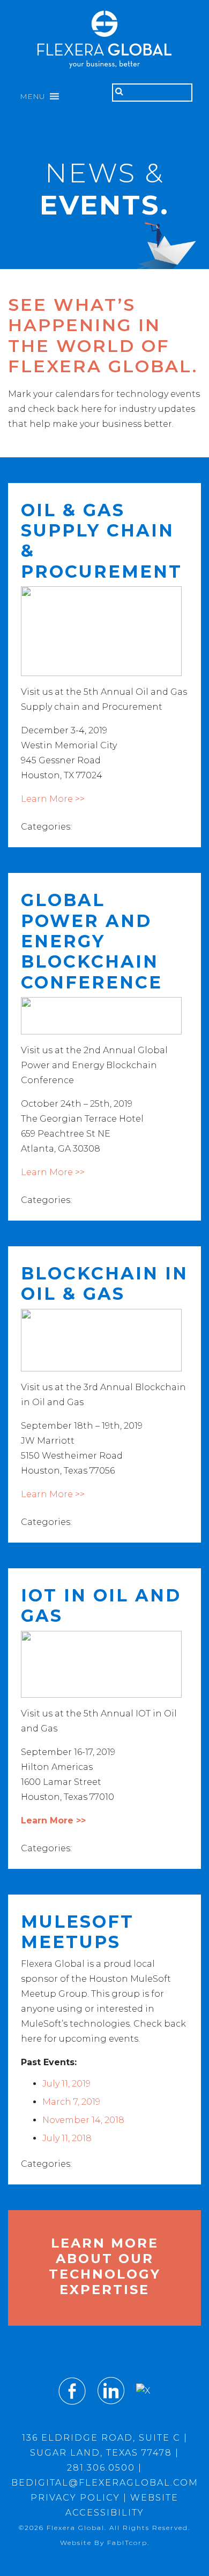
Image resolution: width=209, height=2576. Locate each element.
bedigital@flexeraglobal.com (105, 2483)
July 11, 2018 (67, 2138)
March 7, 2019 (71, 2102)
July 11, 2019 (66, 2084)
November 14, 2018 (83, 2120)
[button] (32, 96)
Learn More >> (53, 799)
